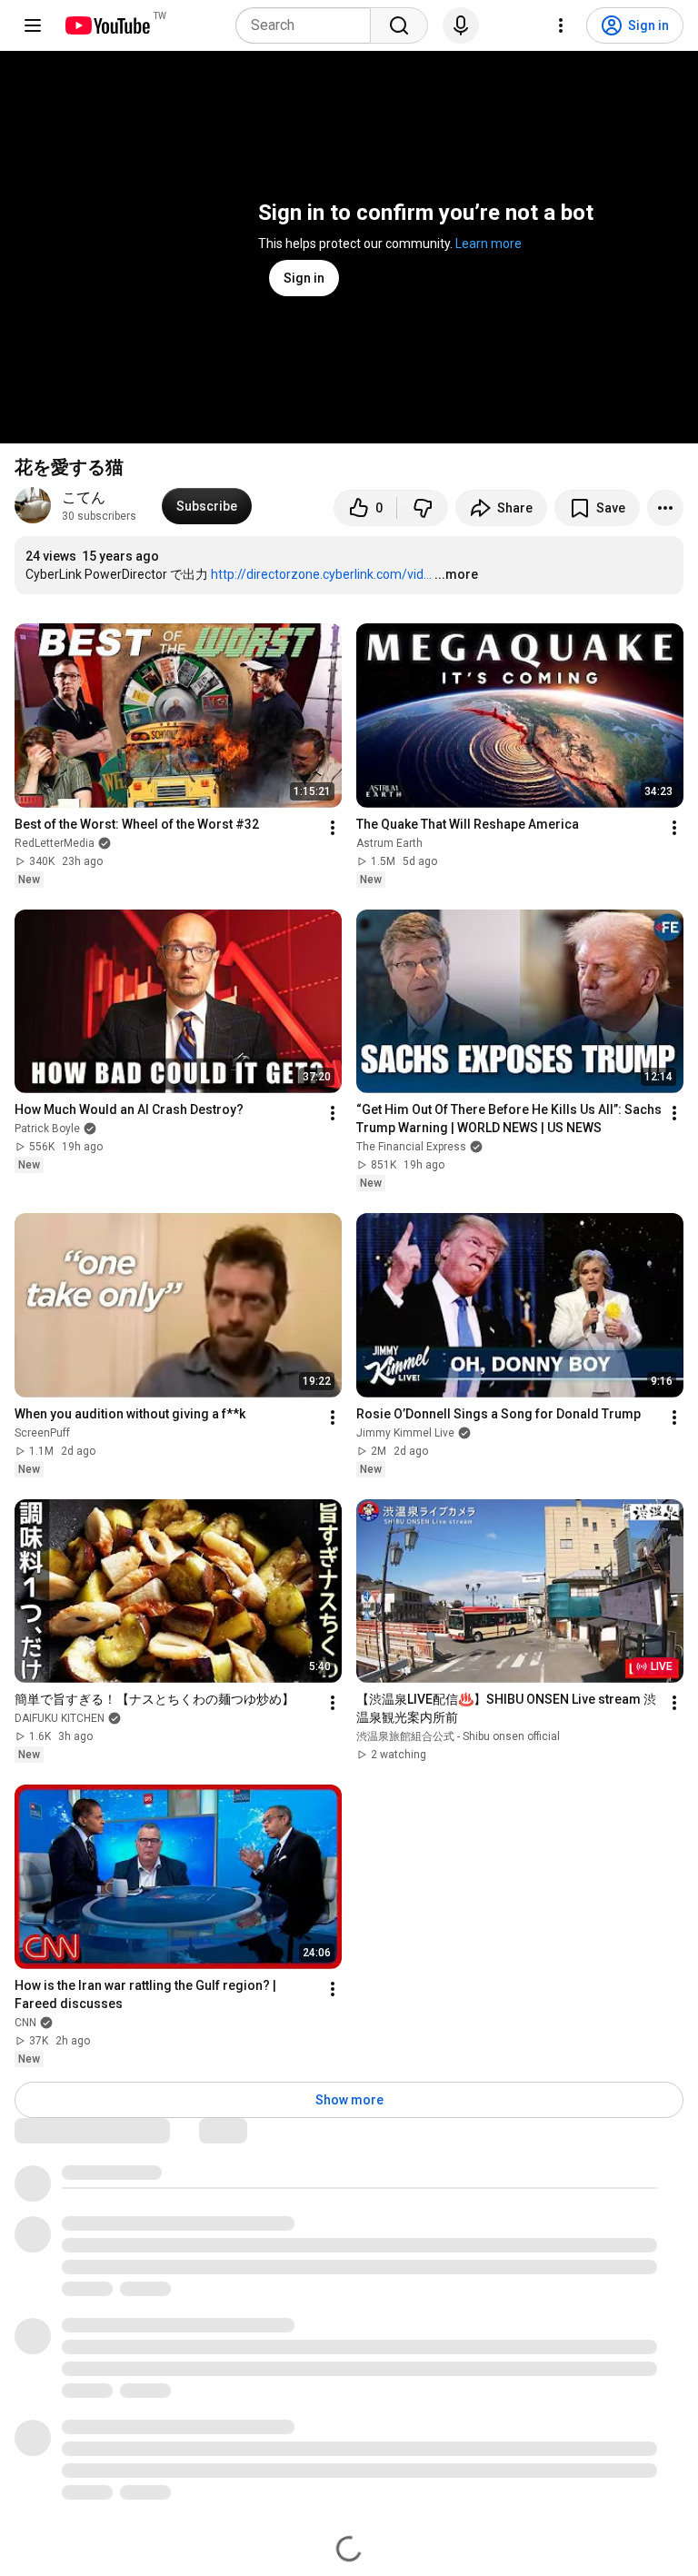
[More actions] (665, 508)
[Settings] (561, 25)
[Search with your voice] (461, 25)
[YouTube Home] (107, 25)
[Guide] (33, 25)
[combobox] (309, 25)
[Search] (399, 25)
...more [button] (456, 574)
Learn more (489, 244)
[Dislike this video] (423, 508)
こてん (84, 497)
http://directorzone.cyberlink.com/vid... (321, 574)
